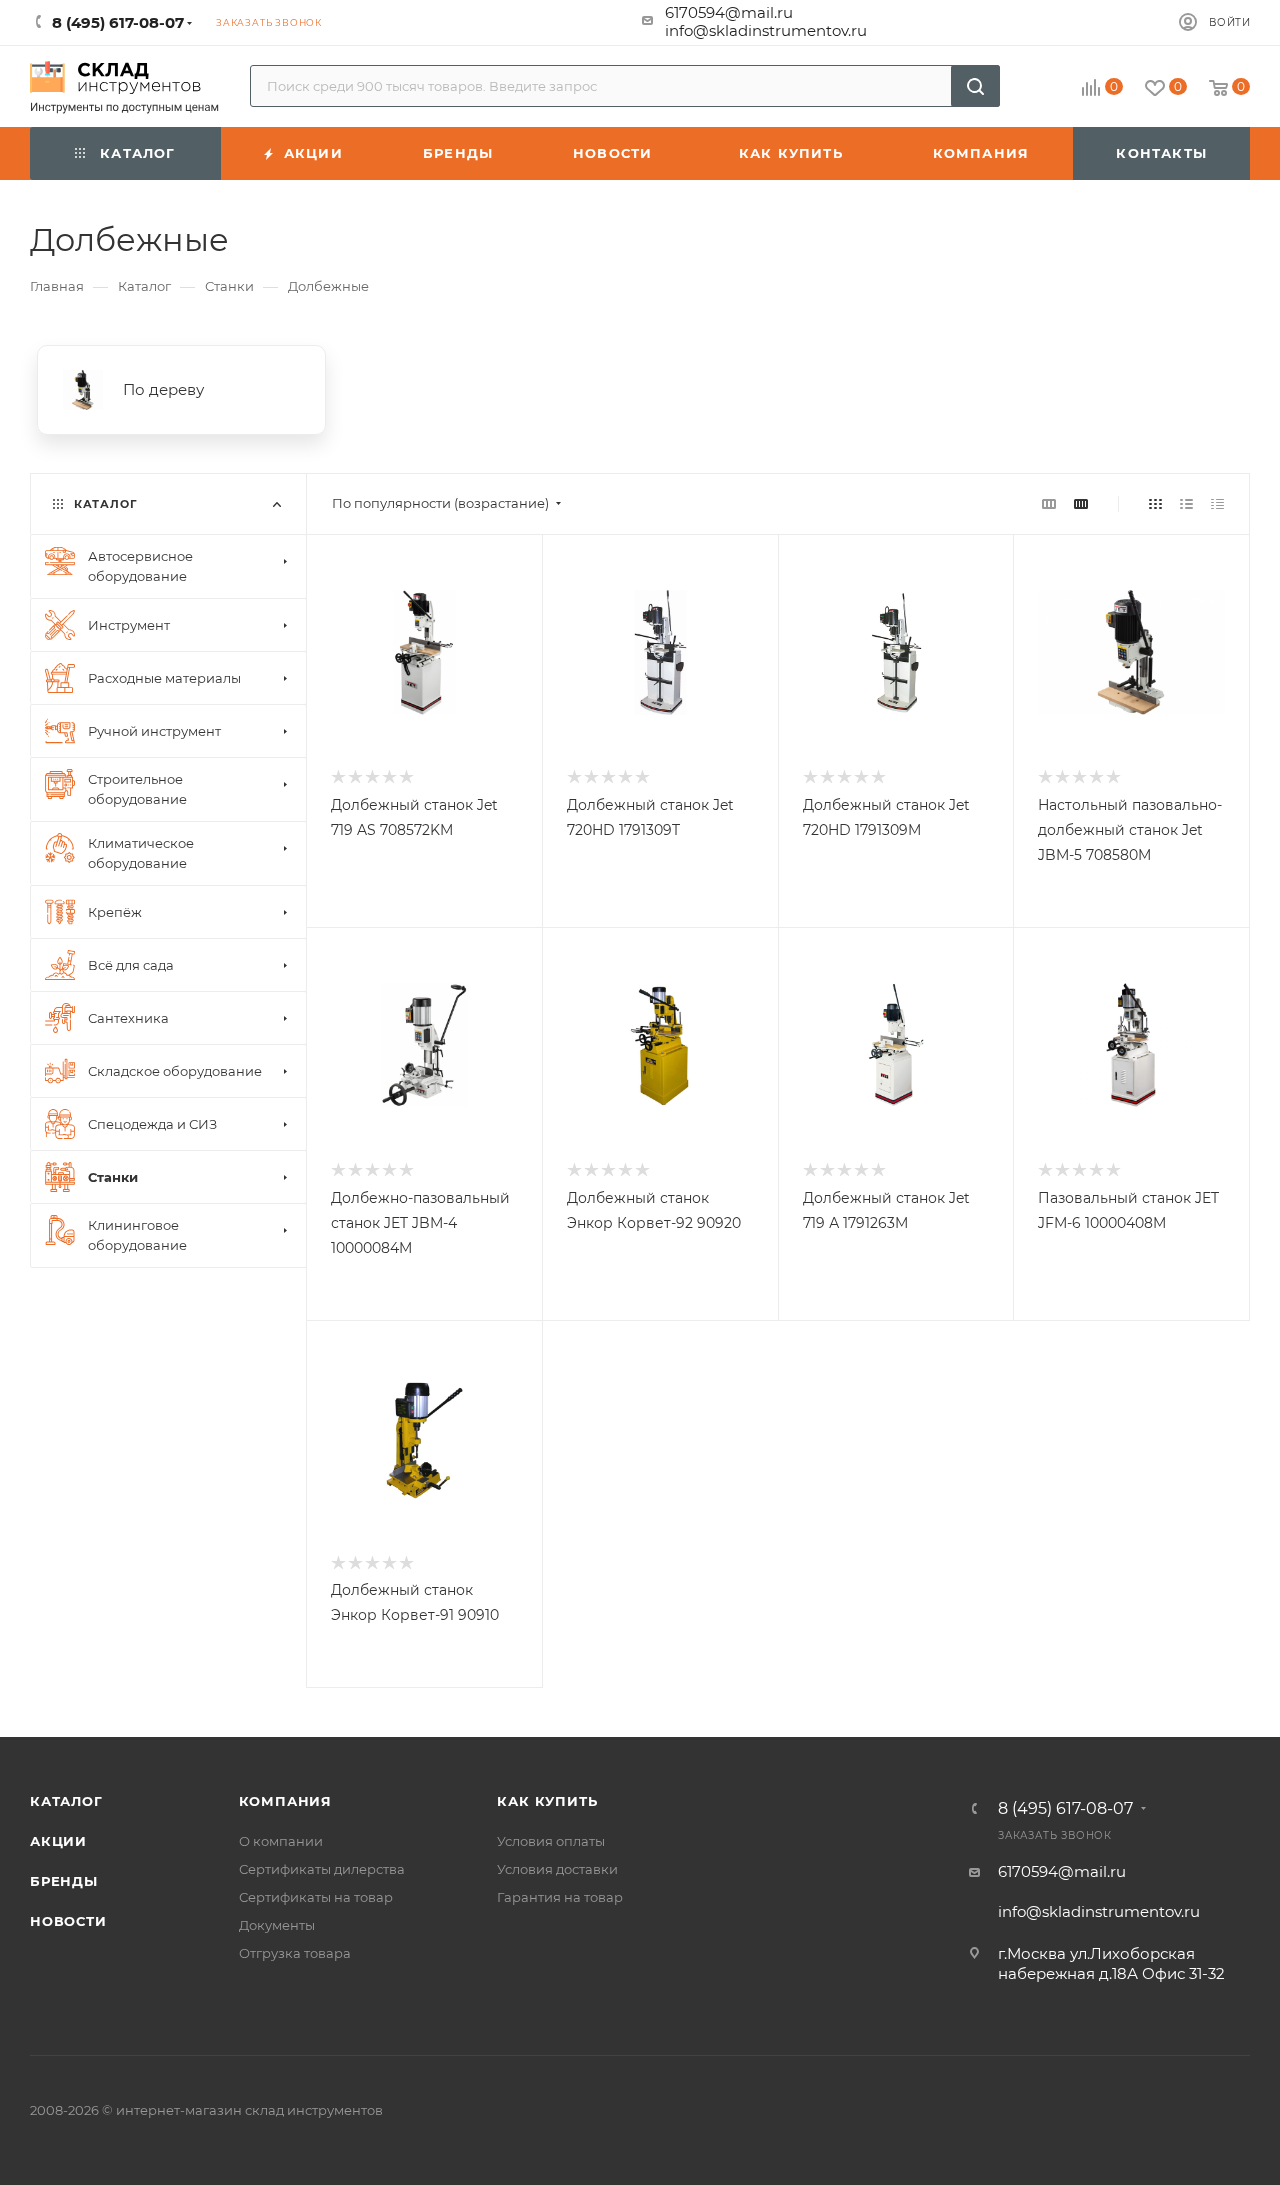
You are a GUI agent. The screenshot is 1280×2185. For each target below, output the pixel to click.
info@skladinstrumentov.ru (766, 30)
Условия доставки (557, 1869)
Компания (285, 1801)
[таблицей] (1217, 503)
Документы (277, 1925)
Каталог (66, 1801)
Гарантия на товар (560, 1897)
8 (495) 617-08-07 (1065, 1809)
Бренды (64, 1881)
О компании (281, 1841)
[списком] (1186, 503)
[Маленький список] (1049, 503)
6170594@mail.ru (729, 12)
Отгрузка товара (295, 1953)
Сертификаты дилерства (322, 1869)
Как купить (547, 1801)
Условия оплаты (551, 1841)
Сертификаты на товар (316, 1897)
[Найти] (975, 86)
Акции (58, 1841)
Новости (68, 1921)
